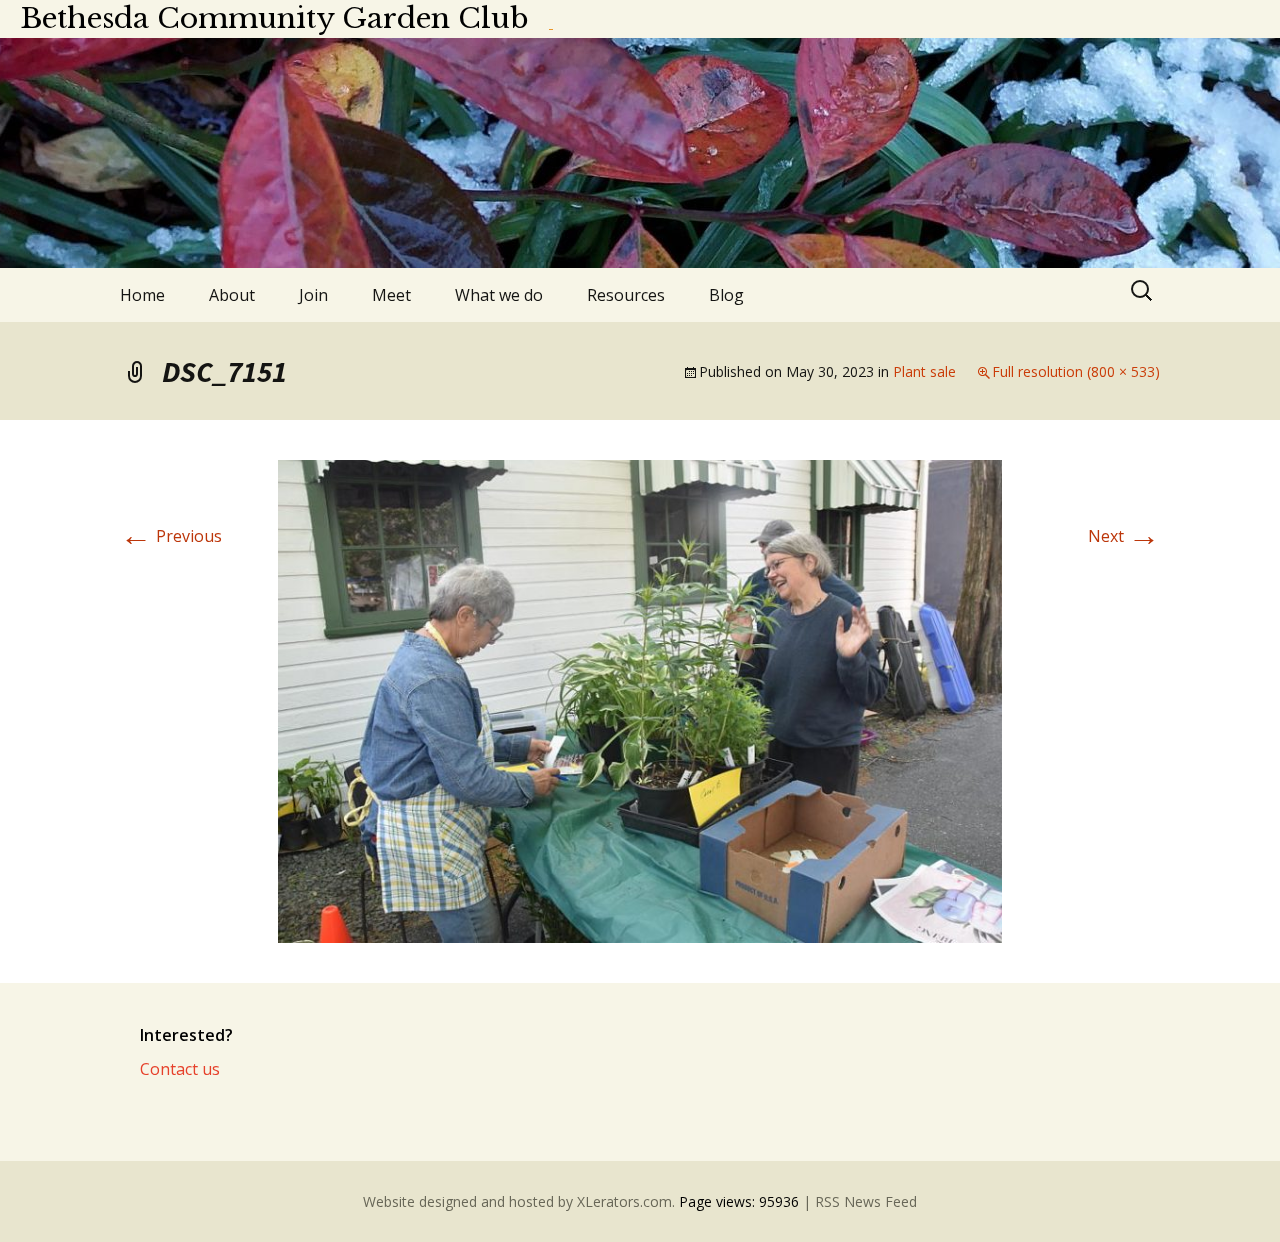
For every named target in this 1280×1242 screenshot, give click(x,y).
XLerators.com (624, 1201)
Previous (171, 536)
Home (142, 295)
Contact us (180, 1069)
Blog (726, 295)
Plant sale (924, 371)
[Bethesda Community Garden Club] (640, 153)
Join (313, 295)
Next (1124, 536)
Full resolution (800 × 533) (1076, 371)
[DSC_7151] (640, 700)
